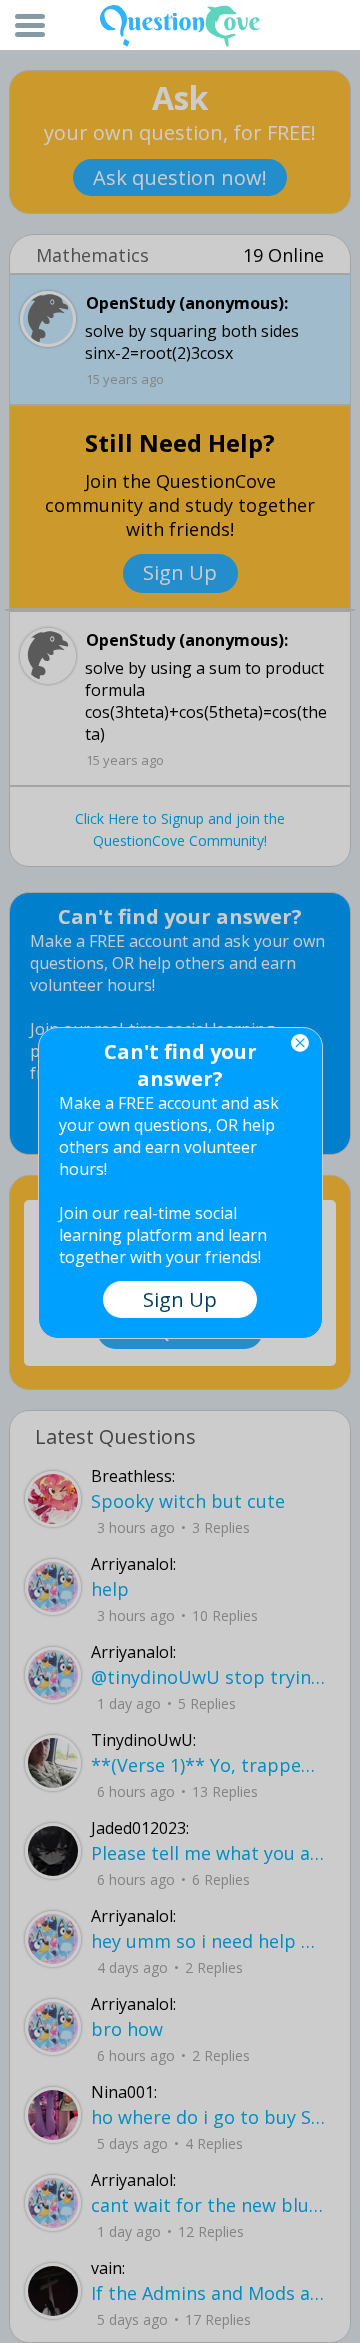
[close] (300, 1043)
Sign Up (180, 1299)
